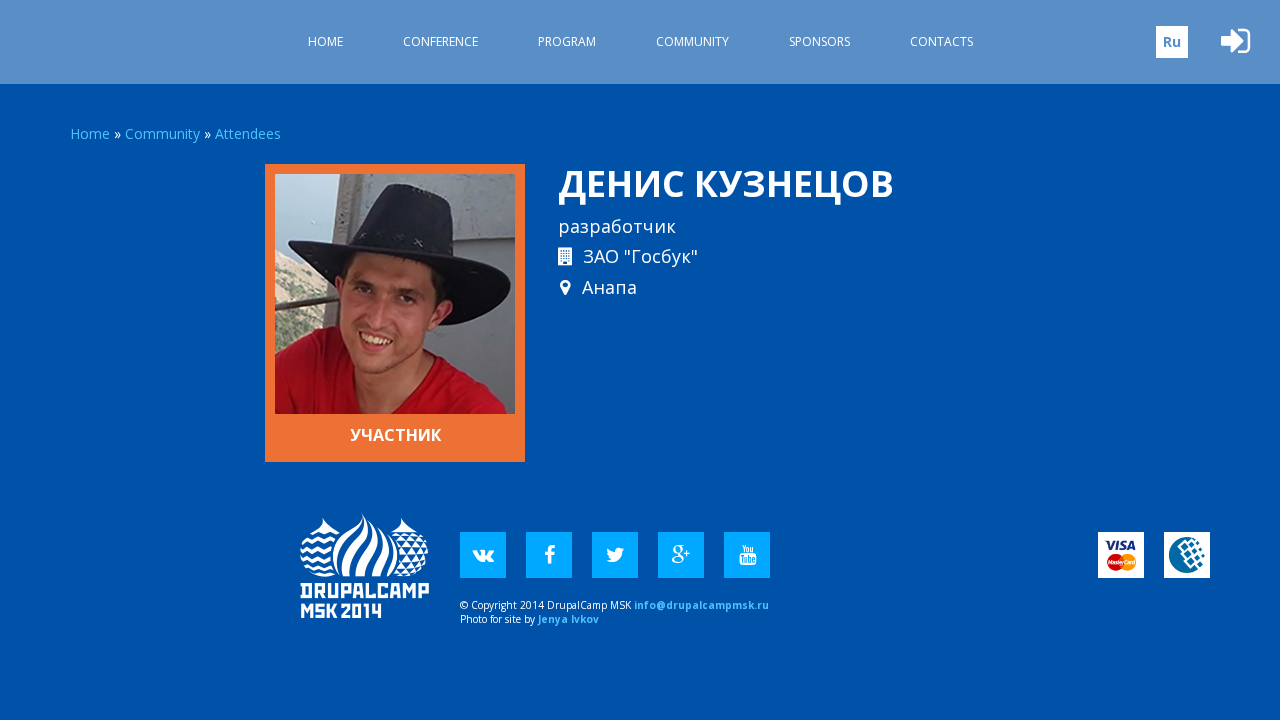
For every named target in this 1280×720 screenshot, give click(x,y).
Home (325, 41)
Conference (440, 41)
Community (692, 41)
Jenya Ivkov (568, 619)
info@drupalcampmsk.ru (701, 605)
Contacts (941, 41)
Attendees (248, 133)
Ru (1172, 41)
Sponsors (819, 41)
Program (567, 41)
